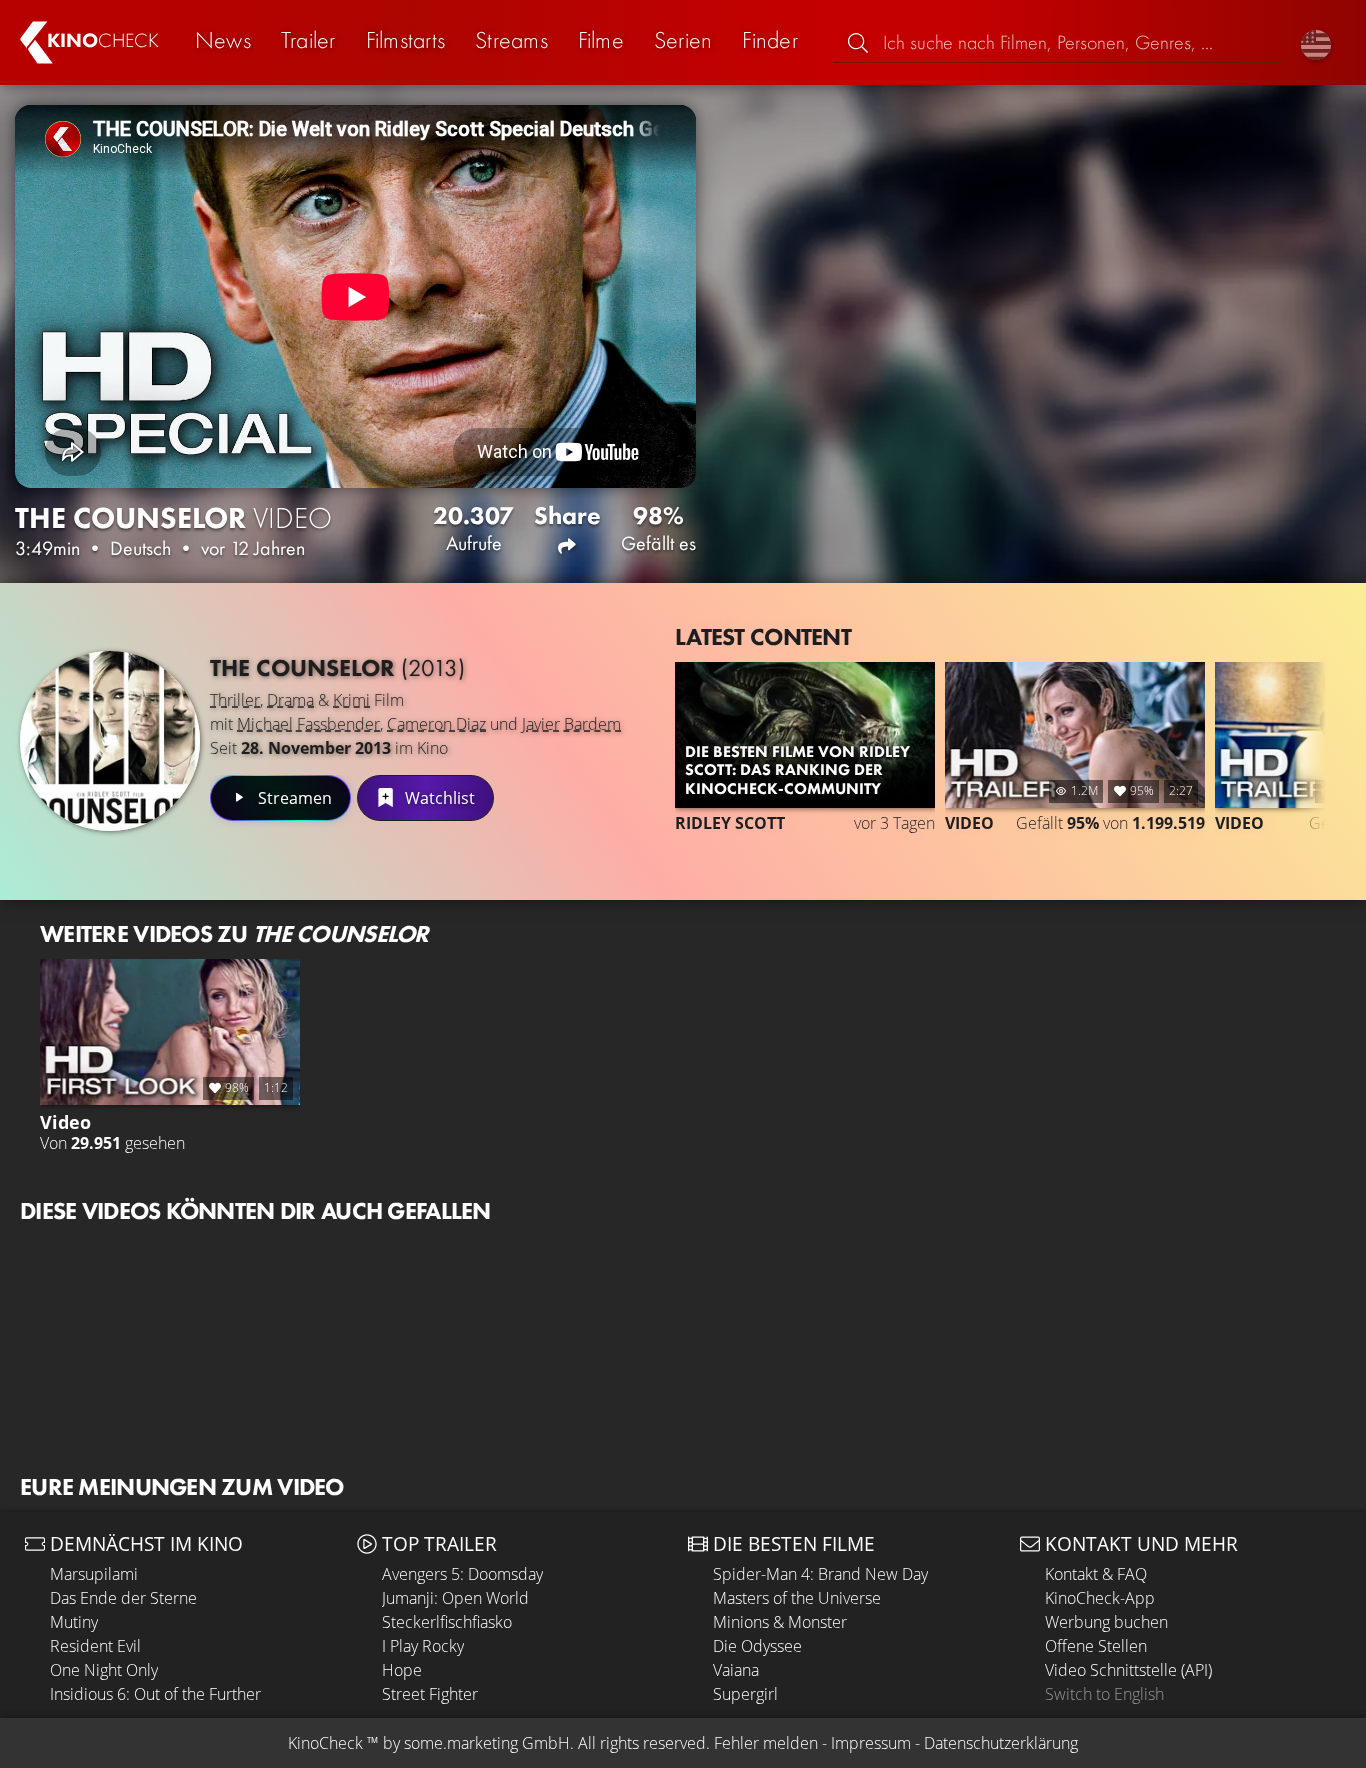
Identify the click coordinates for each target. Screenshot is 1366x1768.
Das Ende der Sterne (123, 1598)
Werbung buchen (1106, 1622)
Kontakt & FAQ (1096, 1574)
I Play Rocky (423, 1646)
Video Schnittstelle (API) (1128, 1670)
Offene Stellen (1096, 1646)
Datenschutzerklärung (1001, 1743)
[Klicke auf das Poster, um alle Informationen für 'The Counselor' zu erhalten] (110, 741)
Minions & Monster (780, 1622)
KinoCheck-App (1100, 1598)
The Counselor (337, 667)
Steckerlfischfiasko (447, 1622)
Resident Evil (95, 1646)
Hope (402, 1670)
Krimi (351, 700)
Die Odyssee (757, 1646)
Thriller (235, 700)
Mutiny (74, 1622)
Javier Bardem (571, 724)
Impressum (871, 1743)
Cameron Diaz (436, 724)
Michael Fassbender (308, 724)
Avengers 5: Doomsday (462, 1574)
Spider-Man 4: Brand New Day (820, 1574)
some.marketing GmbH (487, 1743)
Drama (290, 700)
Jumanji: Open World (455, 1598)
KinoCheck (325, 1743)
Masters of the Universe (797, 1598)
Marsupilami (94, 1574)
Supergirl (745, 1694)
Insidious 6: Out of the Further (155, 1694)
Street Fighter (430, 1694)
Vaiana (736, 1670)
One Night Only (104, 1670)
